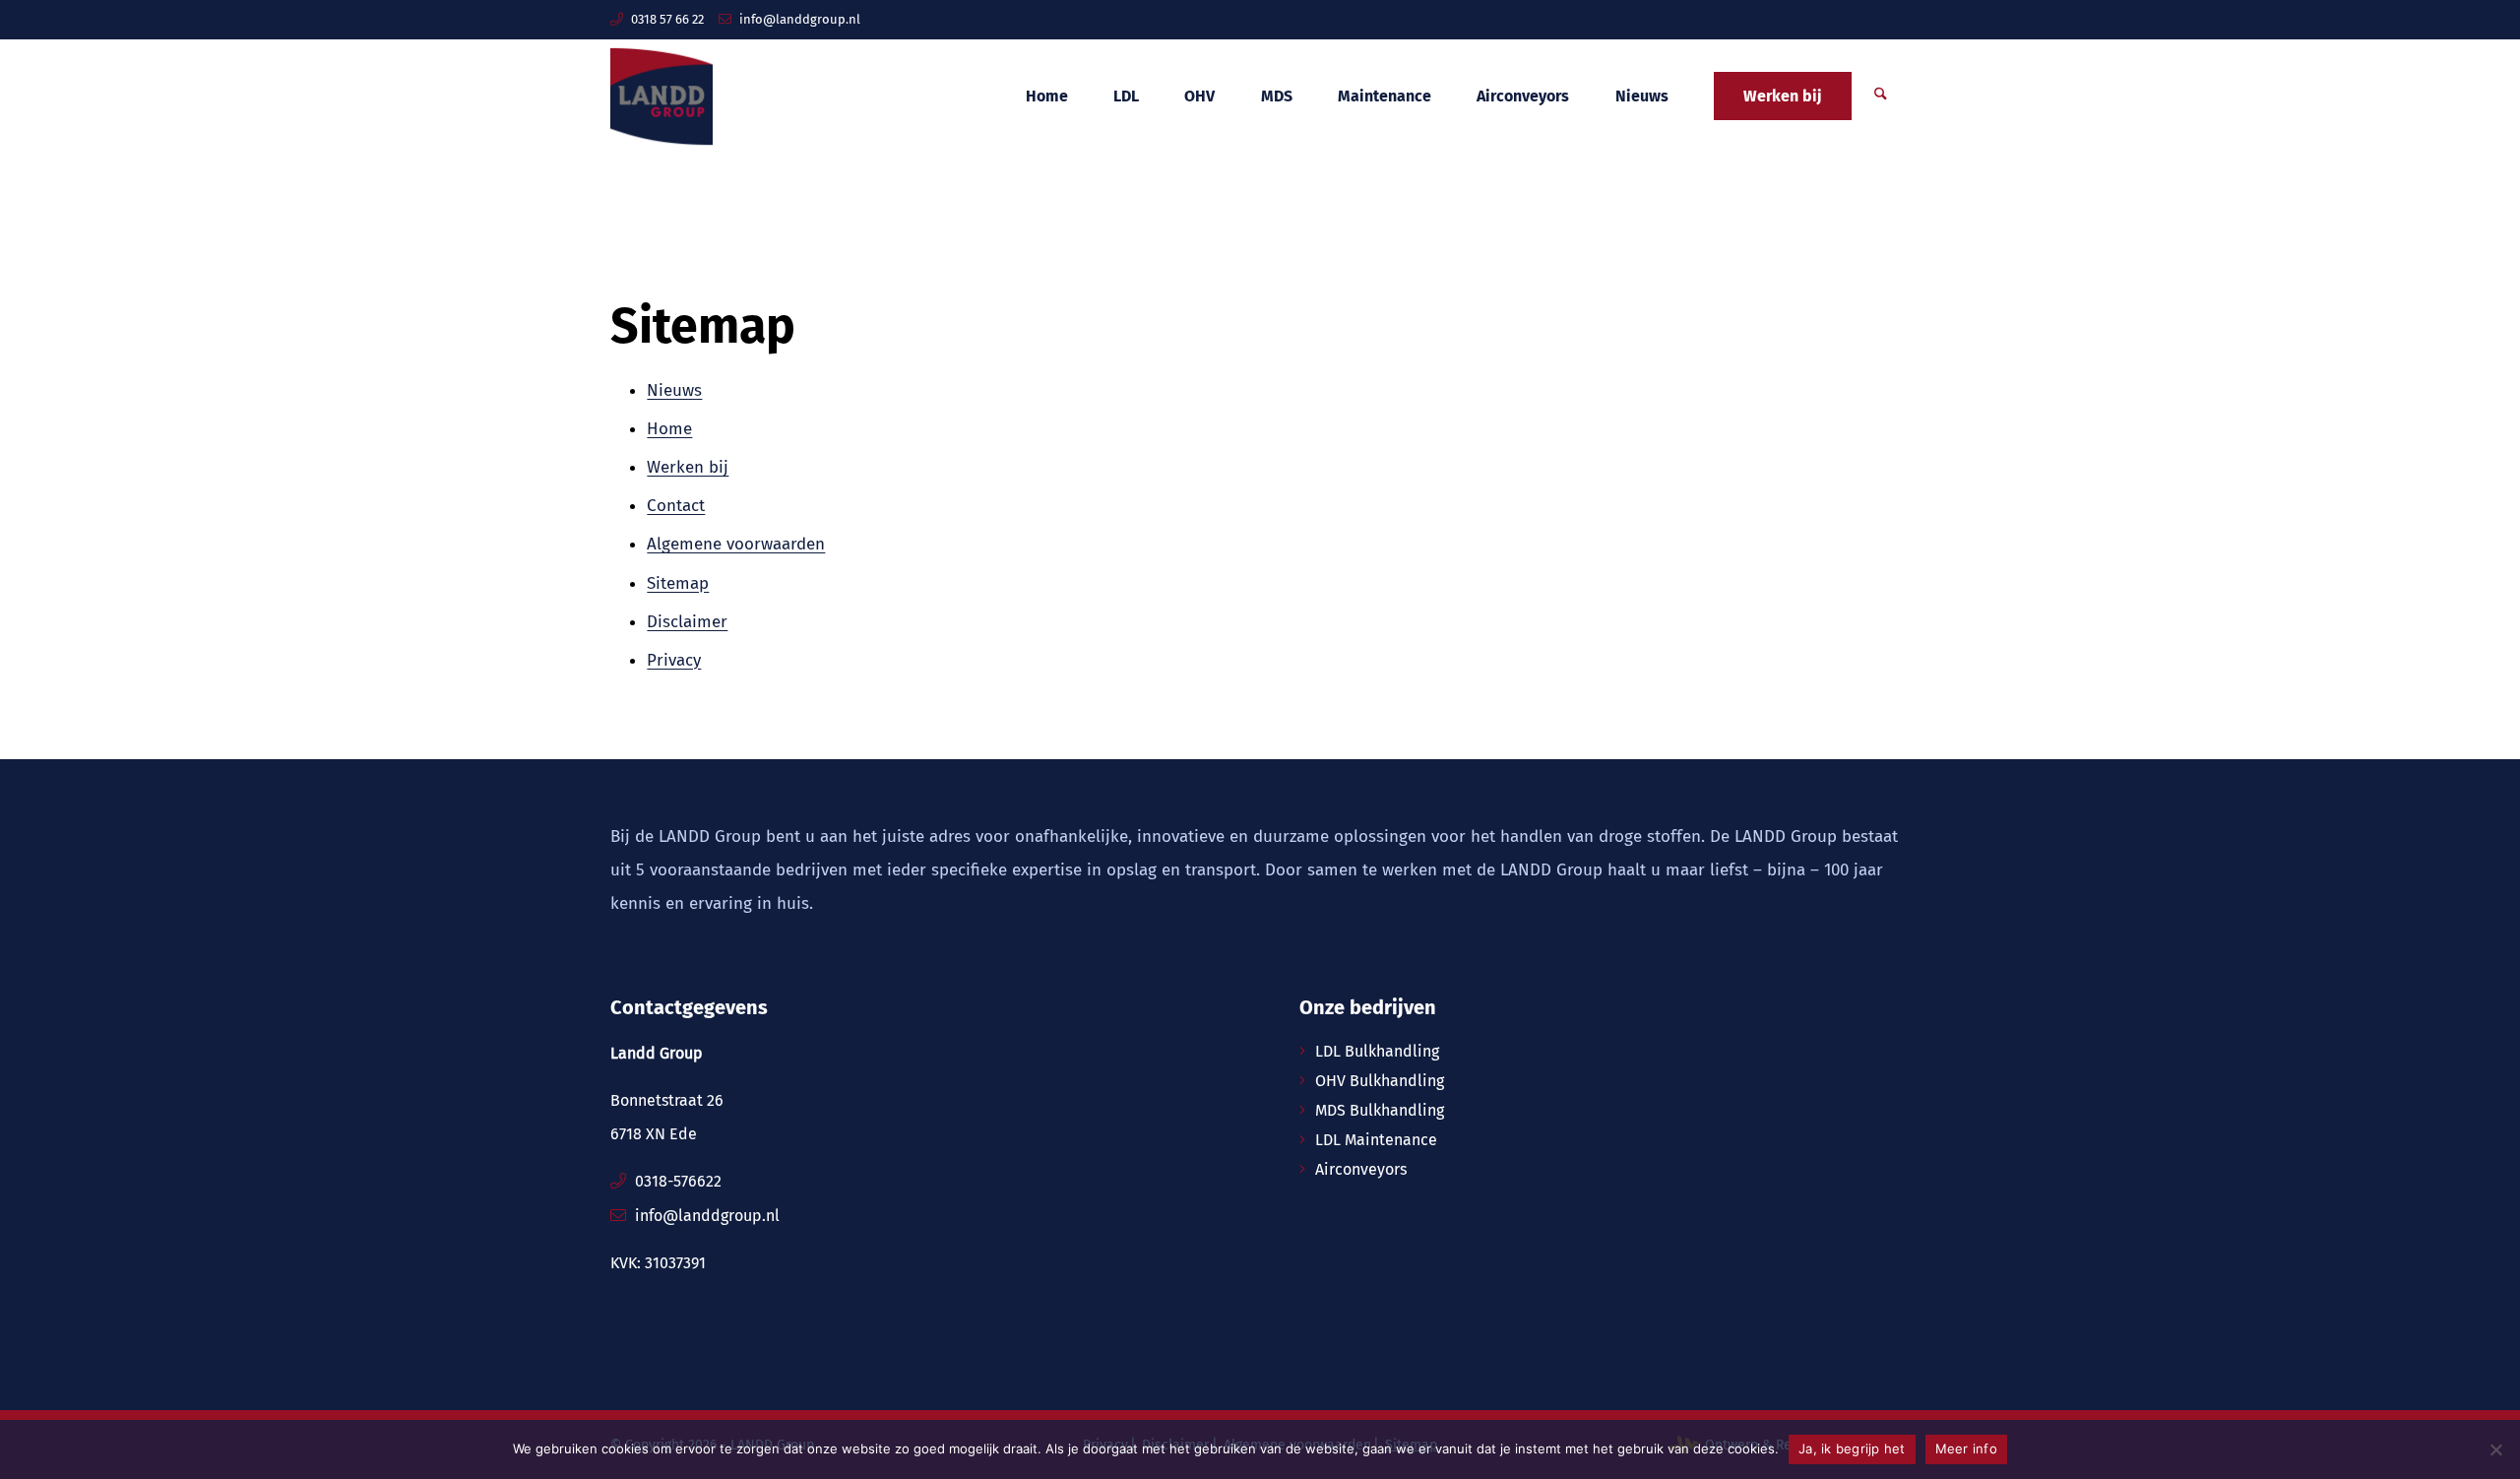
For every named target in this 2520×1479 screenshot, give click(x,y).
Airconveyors (1361, 1169)
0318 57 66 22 (667, 19)
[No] (2495, 1449)
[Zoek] (1881, 96)
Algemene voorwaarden (736, 544)
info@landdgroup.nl (800, 19)
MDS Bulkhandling (1380, 1110)
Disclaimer (687, 622)
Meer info (1966, 1448)
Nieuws (674, 390)
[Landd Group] (661, 96)
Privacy (674, 660)
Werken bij (688, 467)
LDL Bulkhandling (1377, 1051)
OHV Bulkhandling (1380, 1081)
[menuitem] (1046, 96)
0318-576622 (678, 1181)
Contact (676, 506)
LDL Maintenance (1376, 1140)
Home (669, 429)
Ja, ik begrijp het (1852, 1448)
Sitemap (678, 583)
